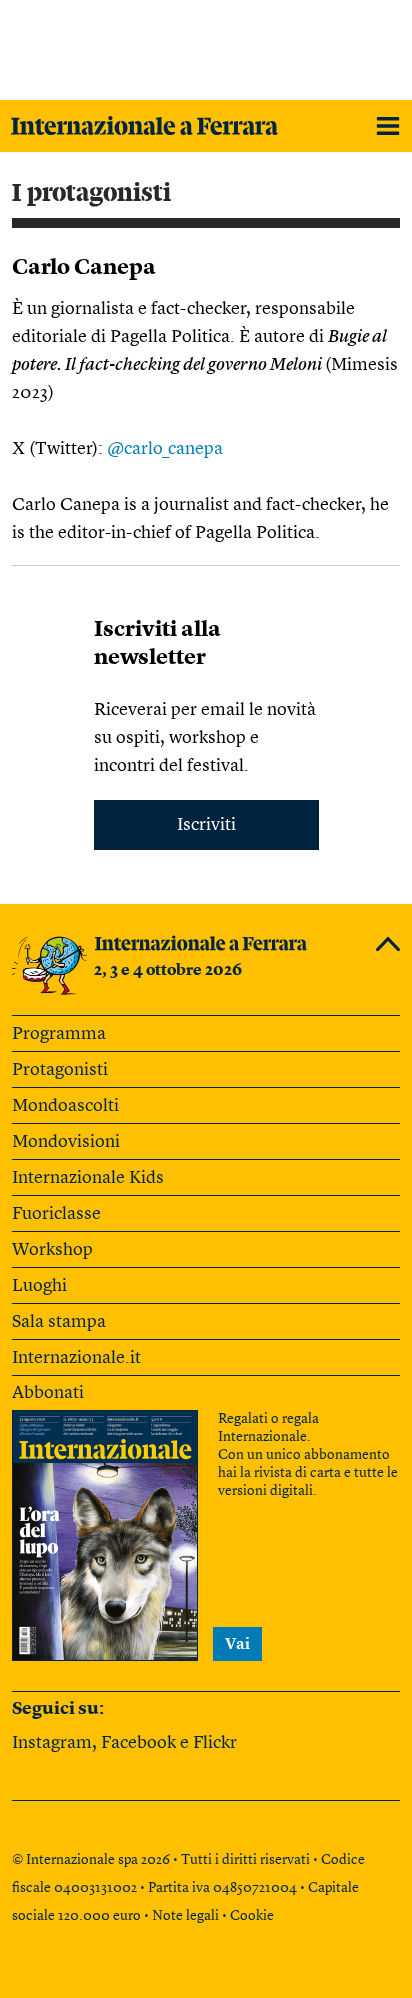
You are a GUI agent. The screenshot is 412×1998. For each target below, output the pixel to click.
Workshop (52, 1250)
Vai (237, 1645)
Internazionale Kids (88, 1178)
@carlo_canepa (165, 449)
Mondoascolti (65, 1106)
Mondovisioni (66, 1142)
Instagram (52, 1743)
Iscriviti (206, 825)
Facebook (138, 1743)
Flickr (215, 1743)
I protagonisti (91, 193)
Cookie (252, 1916)
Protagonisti (60, 1070)
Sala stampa (59, 1322)
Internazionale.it (76, 1358)
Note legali (185, 1916)
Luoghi (39, 1286)
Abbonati (48, 1393)
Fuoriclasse (56, 1214)
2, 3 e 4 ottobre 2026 (168, 971)
